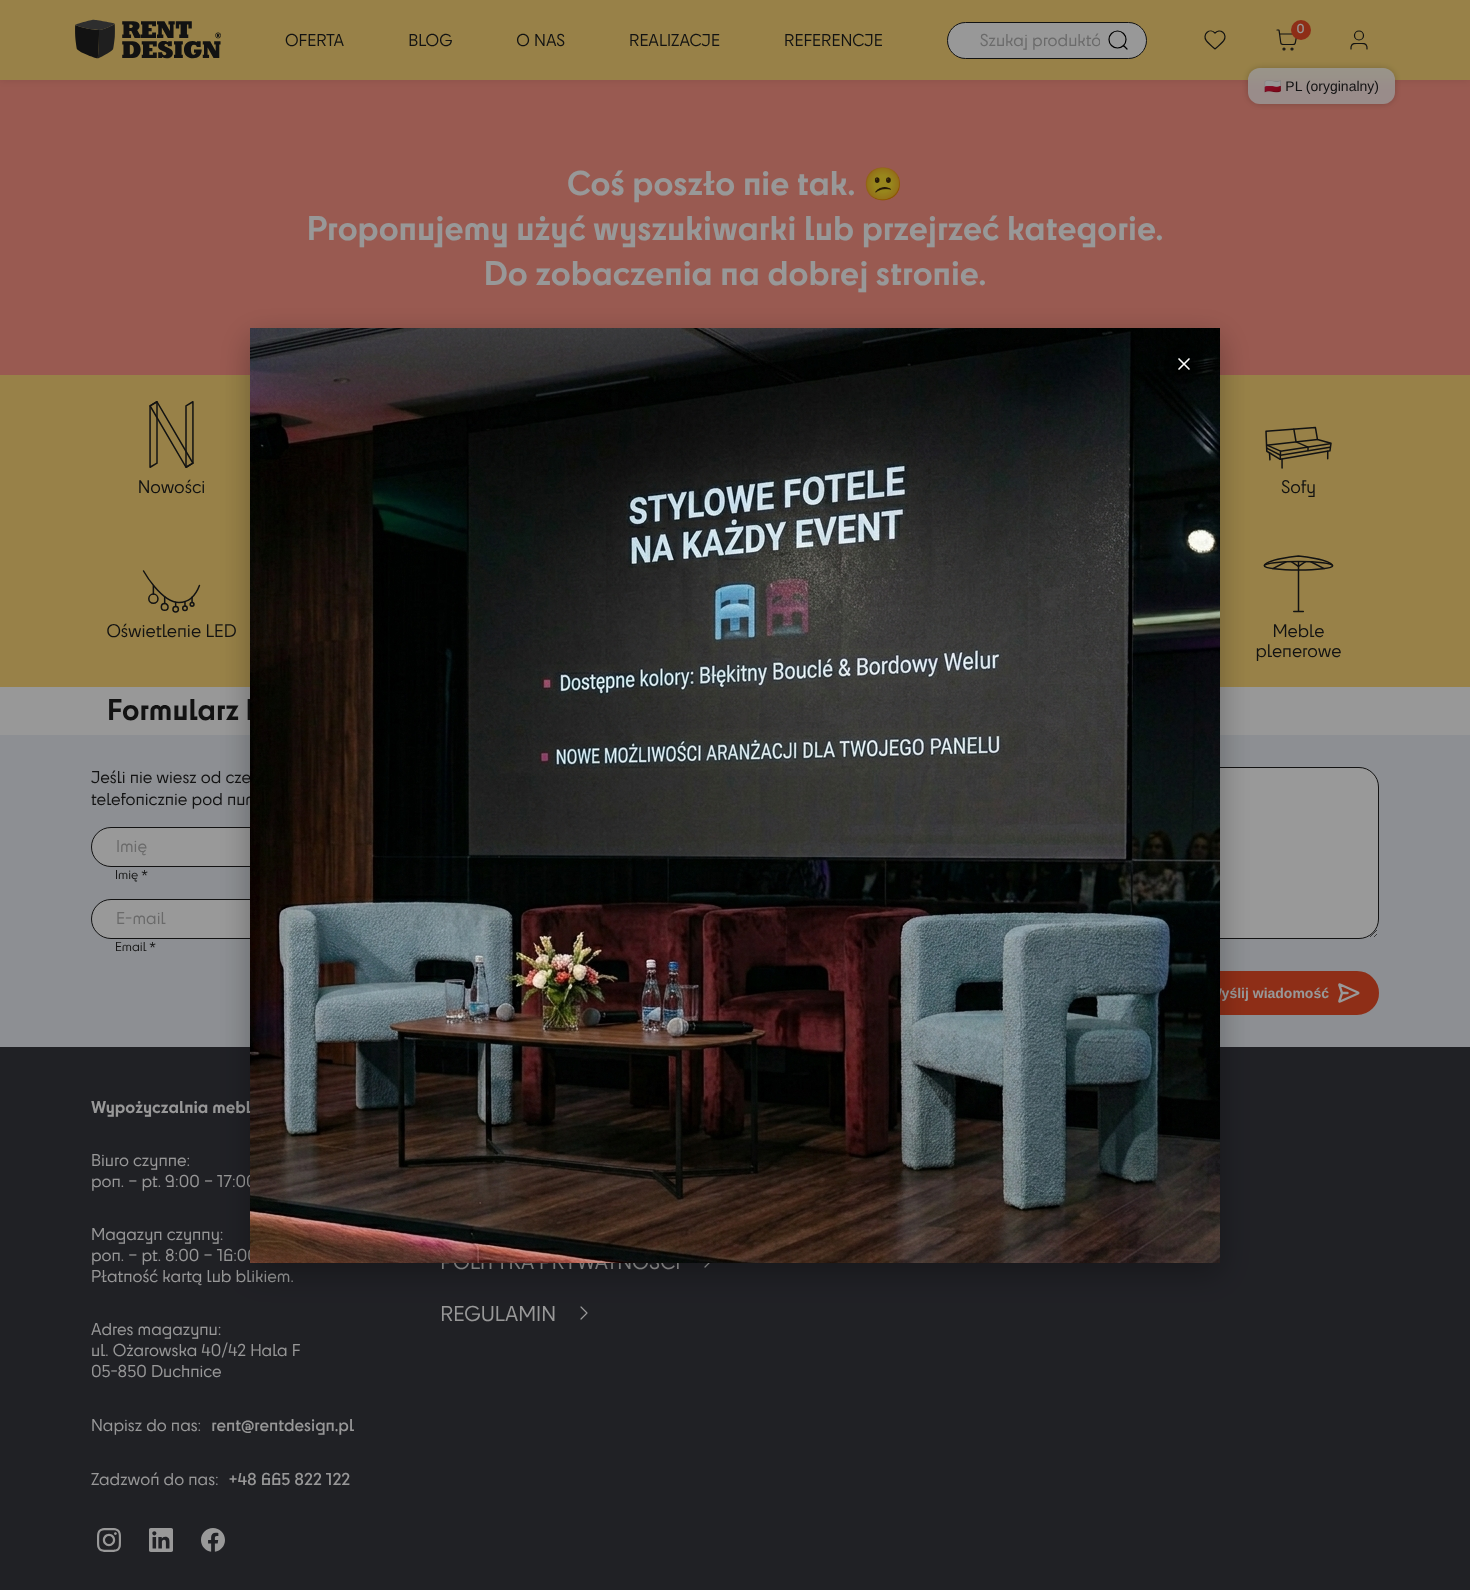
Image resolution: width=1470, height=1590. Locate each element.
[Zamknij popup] (1184, 364)
